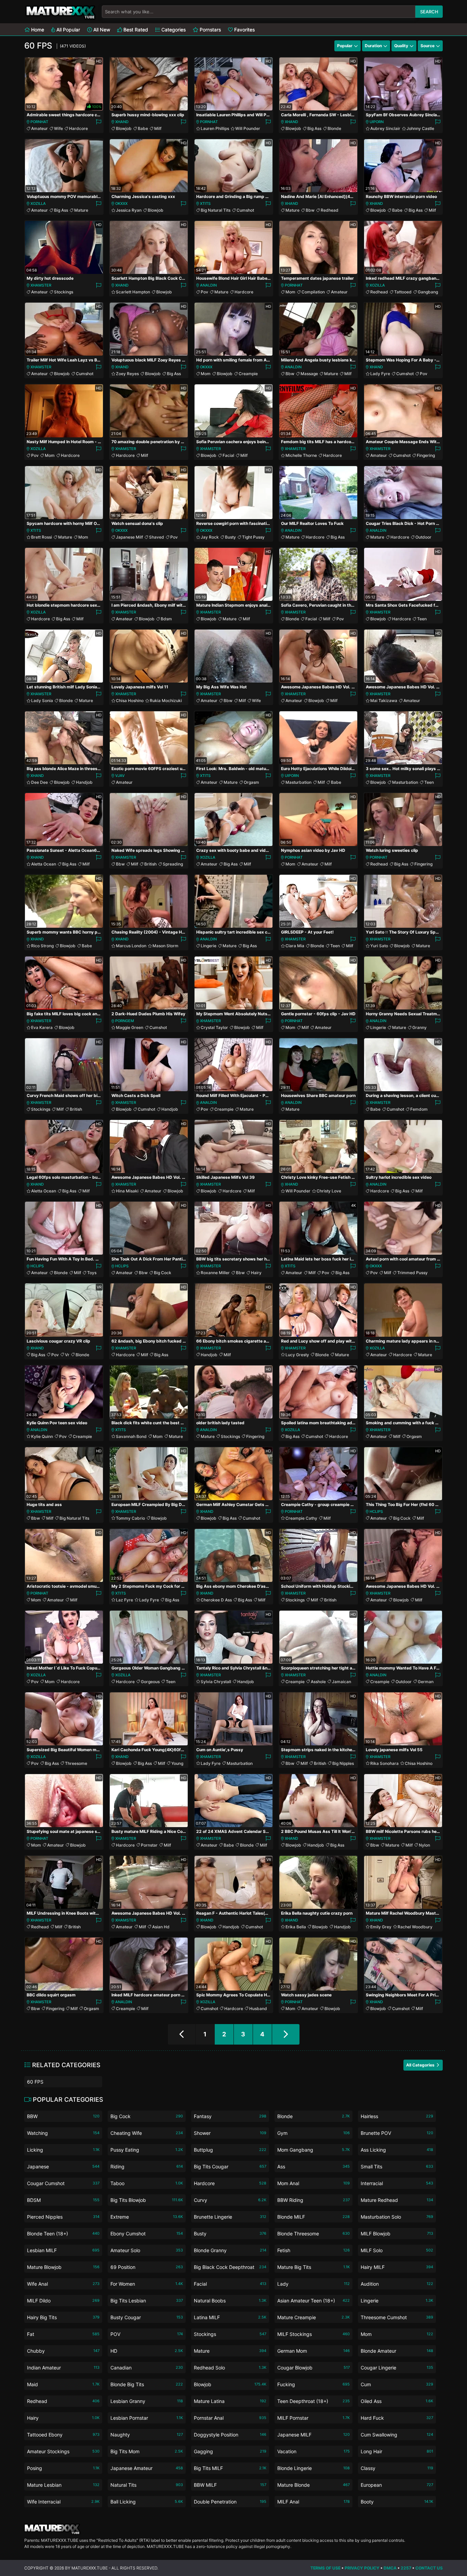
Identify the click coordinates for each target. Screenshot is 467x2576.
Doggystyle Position (230, 2435)
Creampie (248, 374)
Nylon (424, 1845)
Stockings (64, 292)
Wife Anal (63, 2284)
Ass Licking (397, 2150)
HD (147, 2351)
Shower (230, 2133)
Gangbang (428, 292)
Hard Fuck (397, 2418)
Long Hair (397, 2451)
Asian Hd (161, 1927)
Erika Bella (296, 1927)
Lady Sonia (42, 701)
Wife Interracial (63, 2502)
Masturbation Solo (397, 2217)
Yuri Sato (379, 946)
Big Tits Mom (147, 2451)
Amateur (39, 128)
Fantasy (230, 2116)
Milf (158, 128)
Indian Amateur (63, 2368)
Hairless (397, 2116)
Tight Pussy (253, 537)
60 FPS (35, 2082)
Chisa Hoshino (130, 701)
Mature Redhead (397, 2200)
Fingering (426, 455)
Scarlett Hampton (133, 292)
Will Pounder (248, 128)
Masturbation (298, 782)
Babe (143, 128)
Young (177, 1763)
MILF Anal (313, 2502)
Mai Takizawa (384, 701)
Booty (397, 2502)
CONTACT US (429, 2568)
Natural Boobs (230, 2301)
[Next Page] (286, 2034)
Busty (230, 537)
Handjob (84, 782)
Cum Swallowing (397, 2435)
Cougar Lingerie (397, 2368)
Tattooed (403, 292)
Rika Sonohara (384, 1763)
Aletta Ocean (44, 864)
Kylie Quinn (42, 1436)
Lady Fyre (380, 374)
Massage (309, 374)
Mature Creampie (313, 2317)
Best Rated (135, 30)
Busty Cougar (147, 2317)
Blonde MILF (313, 2217)
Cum (397, 2384)
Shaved (157, 537)
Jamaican (342, 1682)
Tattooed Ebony (63, 2435)
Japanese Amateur (147, 2468)
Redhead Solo (230, 2368)
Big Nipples (343, 1763)
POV (147, 2334)
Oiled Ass (397, 2401)
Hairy (256, 1273)
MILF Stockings (313, 2334)
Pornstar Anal (230, 2418)
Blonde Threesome (313, 2234)
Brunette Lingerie (230, 2217)
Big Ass (314, 128)
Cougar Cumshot (63, 2183)
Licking (63, 2150)
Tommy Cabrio (130, 1518)
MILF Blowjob (397, 2234)
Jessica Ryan (129, 210)
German (426, 1682)
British (150, 864)
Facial (228, 455)
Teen (422, 619)
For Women (147, 2284)
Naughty (147, 2435)
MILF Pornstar (313, 2418)
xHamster (41, 285)
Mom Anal (313, 2183)
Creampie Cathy (301, 1518)
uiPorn (377, 122)
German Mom (313, 2351)
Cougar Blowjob (313, 2368)
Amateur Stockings (63, 2451)
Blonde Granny (230, 2250)
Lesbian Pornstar (147, 2418)
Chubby (63, 2351)
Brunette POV (397, 2133)
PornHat (39, 122)
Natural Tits (147, 2485)
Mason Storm (165, 946)
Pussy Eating (147, 2150)
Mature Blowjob (63, 2267)
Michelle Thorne (301, 455)
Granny (419, 1027)
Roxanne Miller (215, 1273)
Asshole (318, 1682)
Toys (92, 1273)
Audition (397, 2284)
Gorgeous (150, 1682)
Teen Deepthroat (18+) (313, 2401)
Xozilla (38, 203)
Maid (63, 2384)
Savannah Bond (131, 1436)
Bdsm (166, 619)
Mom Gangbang (313, 2150)
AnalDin (208, 285)
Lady (313, 2284)
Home (37, 30)
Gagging (230, 2451)
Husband (258, 2009)
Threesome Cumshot (397, 2317)
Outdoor (423, 537)
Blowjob (124, 128)
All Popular (68, 30)
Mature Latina (230, 2401)
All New (101, 30)
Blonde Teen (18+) (63, 2234)
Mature (81, 210)
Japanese (63, 2167)
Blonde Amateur (397, 2351)
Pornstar (149, 1845)
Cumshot (245, 210)
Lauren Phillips (215, 128)
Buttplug (230, 2150)
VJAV (120, 776)
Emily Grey (381, 1927)
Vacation (313, 2451)
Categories (173, 30)
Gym (313, 2133)
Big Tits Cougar (230, 2167)
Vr (67, 1355)
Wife (58, 128)
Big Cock (163, 1273)
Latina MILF (230, 2317)
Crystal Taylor (214, 1027)
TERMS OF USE (325, 2568)
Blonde (334, 128)
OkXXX (121, 203)
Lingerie (209, 946)
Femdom (419, 1109)
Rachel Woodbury (415, 1927)
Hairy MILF (397, 2267)
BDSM (63, 2200)
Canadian (147, 2368)
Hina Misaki (127, 1191)
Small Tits (397, 2167)
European (397, 2485)
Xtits (205, 203)
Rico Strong (42, 946)
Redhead (330, 210)
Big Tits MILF (230, 2468)
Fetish (313, 2250)
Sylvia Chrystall (216, 1682)
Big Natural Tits (216, 210)
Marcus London (131, 946)
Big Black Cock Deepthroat (230, 2267)
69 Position (147, 2267)
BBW (63, 2116)
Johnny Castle (420, 128)
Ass (313, 2167)
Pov (204, 292)
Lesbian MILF (63, 2250)
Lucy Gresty (297, 1355)
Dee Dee (39, 782)
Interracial (397, 2183)
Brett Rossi (42, 537)
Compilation (313, 292)
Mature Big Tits (313, 2267)
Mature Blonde (313, 2485)
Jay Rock (210, 537)
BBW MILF (230, 2485)
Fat (63, 2334)
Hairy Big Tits (63, 2317)
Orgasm (251, 782)
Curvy (230, 2200)
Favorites (244, 30)
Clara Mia (295, 946)
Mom (290, 292)
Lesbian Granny (147, 2401)
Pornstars (210, 30)
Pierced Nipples (63, 2217)
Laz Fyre (124, 1600)
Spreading (173, 864)
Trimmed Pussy (412, 1273)
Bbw (310, 210)
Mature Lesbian (63, 2485)
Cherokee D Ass (216, 1600)
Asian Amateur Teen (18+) (313, 2301)
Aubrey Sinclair (385, 128)
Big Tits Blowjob (147, 2200)
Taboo (147, 2183)
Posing (63, 2468)
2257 (406, 2568)
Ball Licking (147, 2502)
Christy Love (329, 1191)
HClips (37, 1266)
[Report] (98, 122)
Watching (63, 2133)
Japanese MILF (313, 2435)
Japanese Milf (129, 537)
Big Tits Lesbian (147, 2301)
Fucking (313, 2384)
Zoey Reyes (127, 374)
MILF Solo (397, 2250)
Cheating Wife (147, 2133)
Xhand (122, 122)
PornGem (125, 1021)
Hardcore (78, 128)
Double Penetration (230, 2502)
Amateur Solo (147, 2250)
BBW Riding (313, 2200)
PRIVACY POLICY (362, 2568)
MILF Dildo (63, 2301)
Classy (397, 2468)
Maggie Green (130, 1027)
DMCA (390, 2568)
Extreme (147, 2217)
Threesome (76, 1763)
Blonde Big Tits (147, 2384)
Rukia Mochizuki (166, 701)
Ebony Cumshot (147, 2234)
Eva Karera (42, 1027)
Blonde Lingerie (313, 2468)
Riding (147, 2167)
